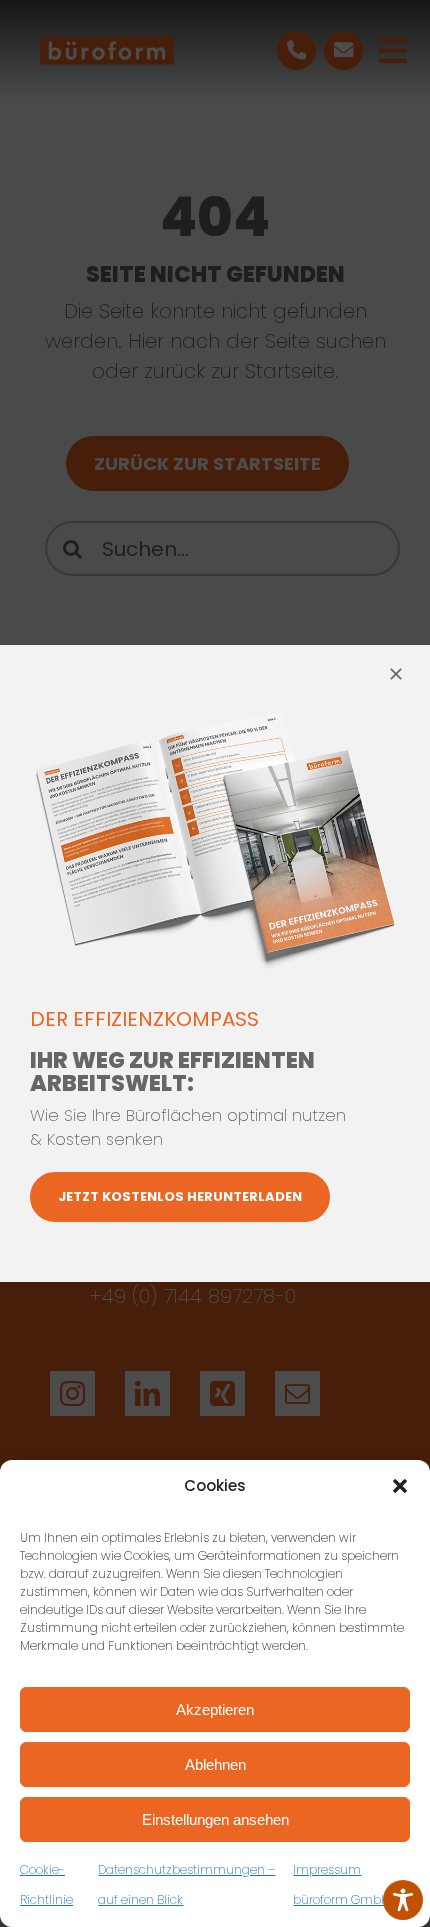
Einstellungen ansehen (215, 1819)
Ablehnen (215, 1764)
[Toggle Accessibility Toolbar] (403, 1900)
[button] (400, 1486)
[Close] (396, 674)
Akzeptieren (215, 1709)
